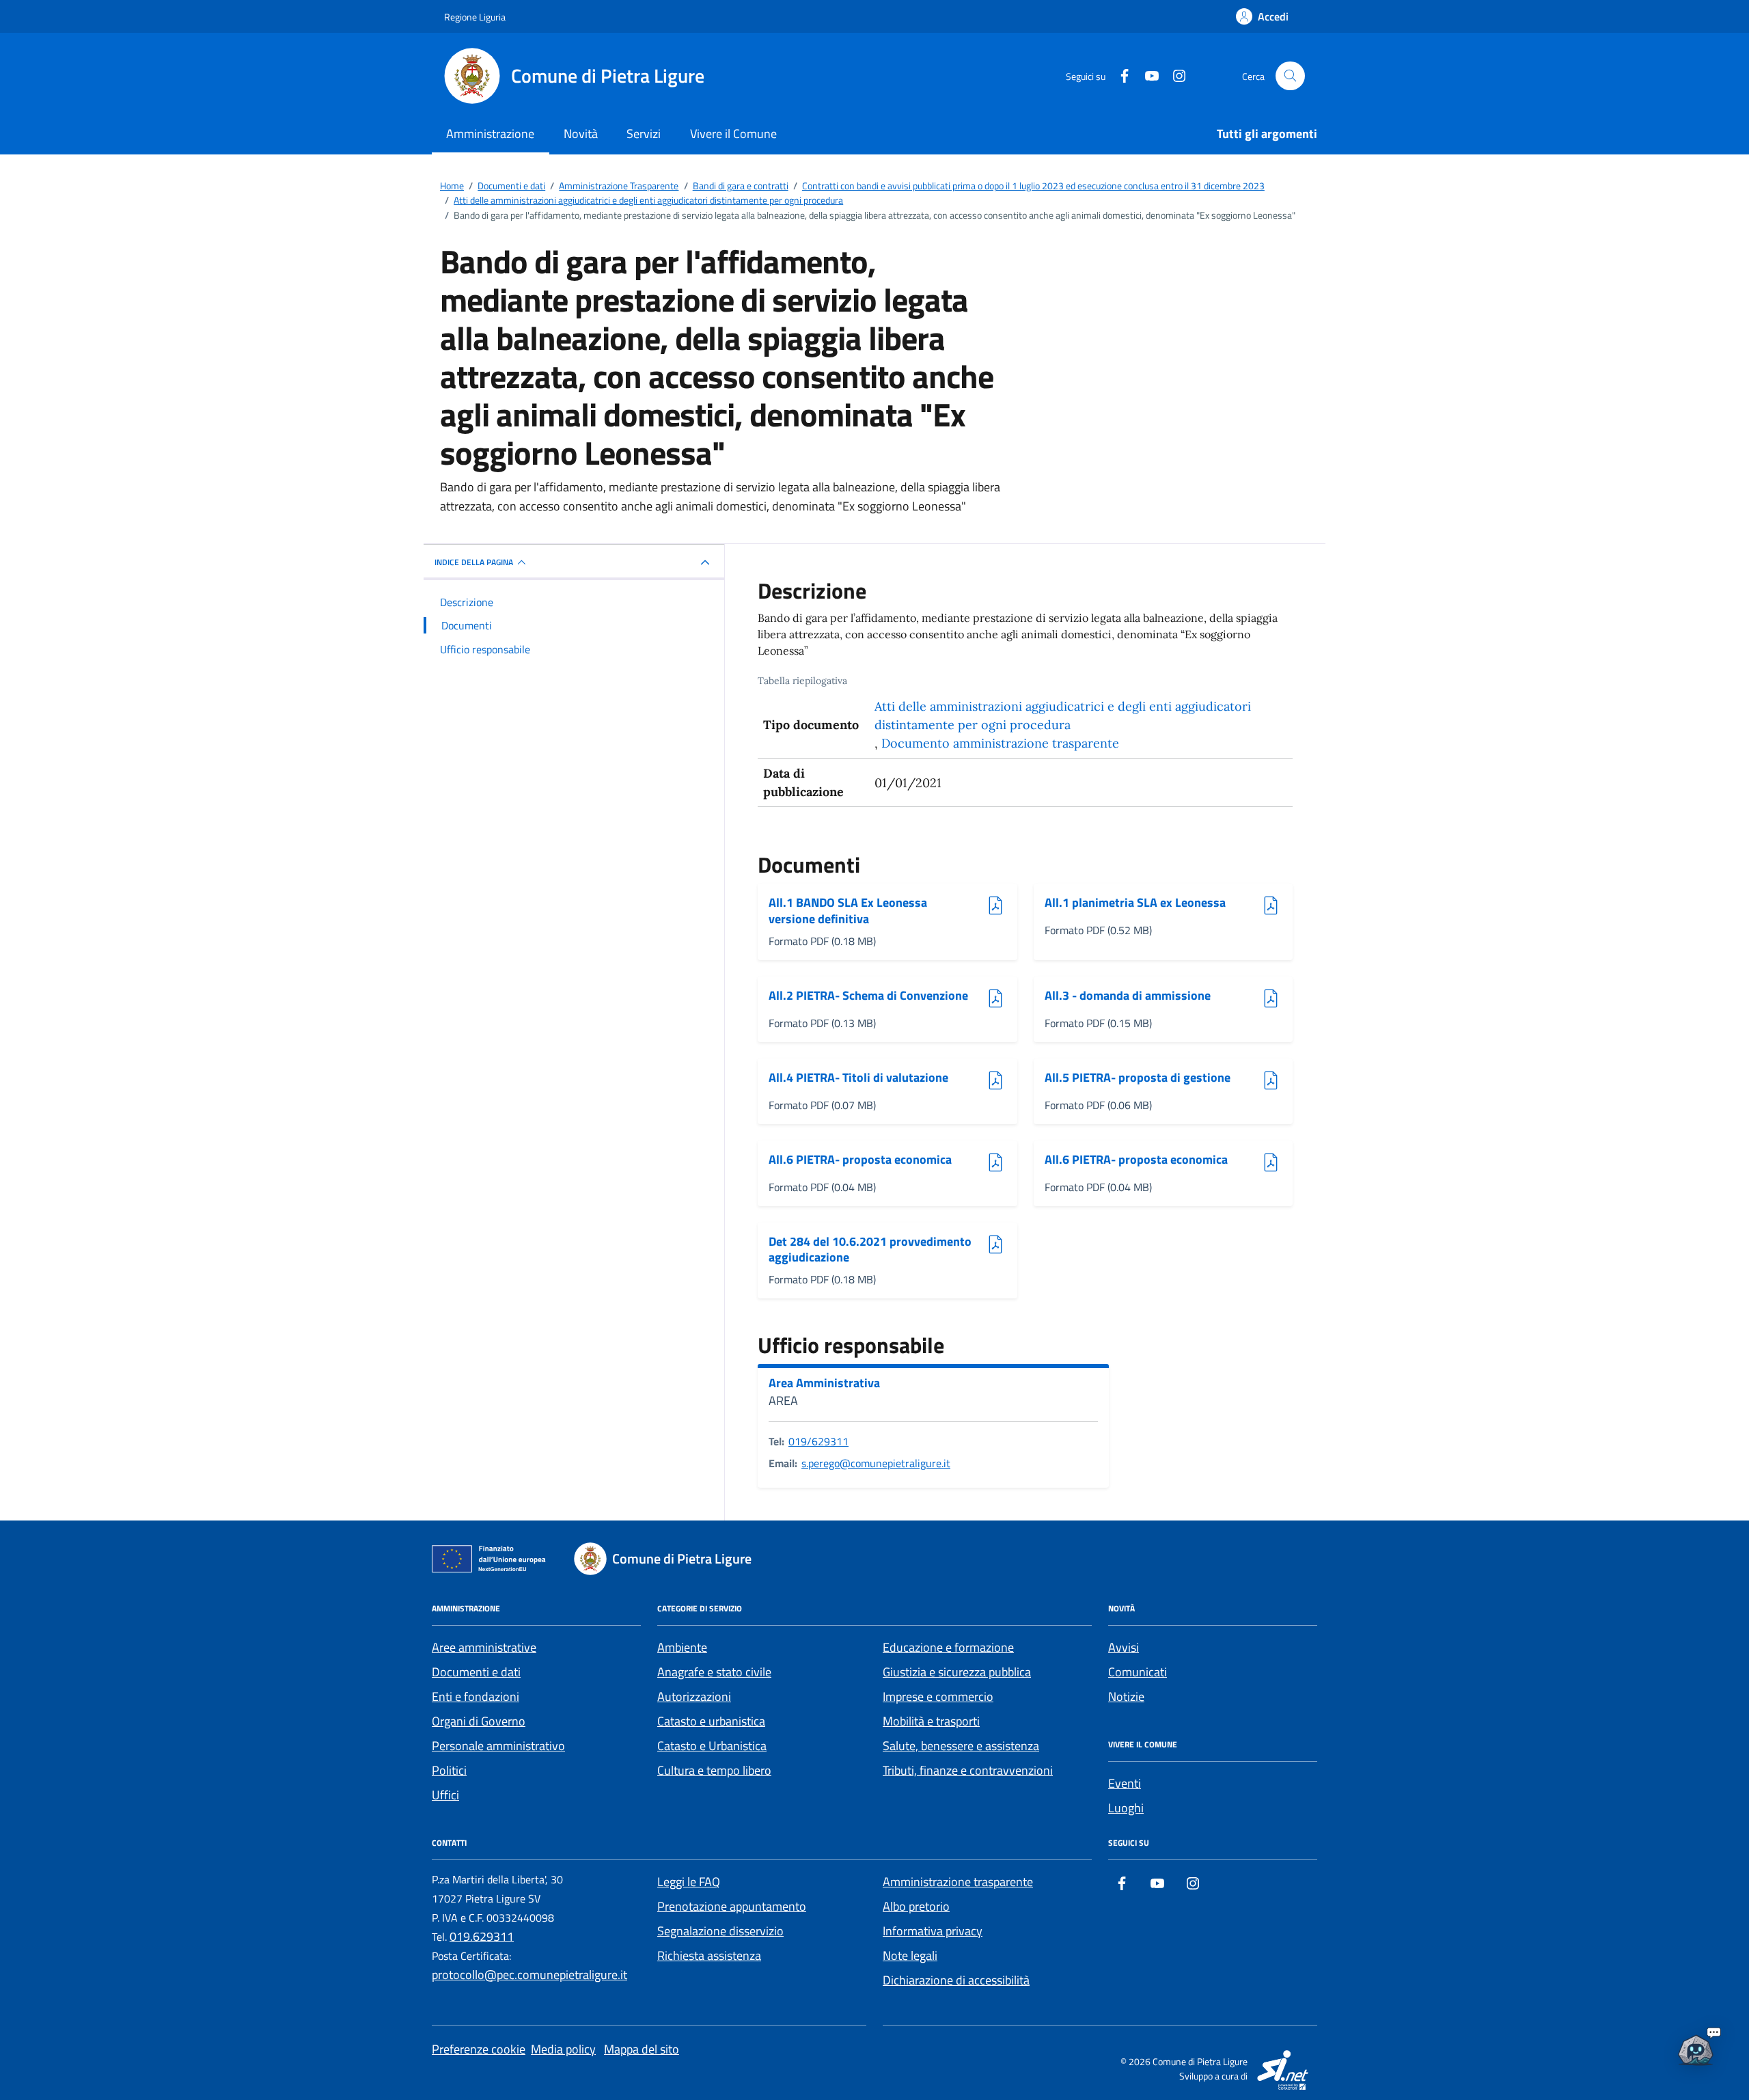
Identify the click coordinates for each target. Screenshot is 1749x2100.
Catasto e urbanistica (711, 1721)
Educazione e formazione (948, 1647)
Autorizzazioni (694, 1696)
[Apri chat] (1696, 2047)
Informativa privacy (933, 1931)
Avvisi (1124, 1647)
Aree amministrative (484, 1647)
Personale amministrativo (498, 1746)
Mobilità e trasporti (931, 1721)
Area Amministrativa (824, 1383)
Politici (449, 1770)
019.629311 (482, 1936)
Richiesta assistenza (709, 1955)
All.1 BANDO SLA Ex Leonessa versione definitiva (848, 911)
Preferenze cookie (479, 2049)
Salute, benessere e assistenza (961, 1746)
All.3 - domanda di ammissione (1128, 996)
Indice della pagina (474, 562)
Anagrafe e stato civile (714, 1672)
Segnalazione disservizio (720, 1931)
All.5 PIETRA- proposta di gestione (1138, 1078)
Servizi (644, 134)
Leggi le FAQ (689, 1882)
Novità (581, 134)
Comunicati (1138, 1672)
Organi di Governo (479, 1721)
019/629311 (818, 1441)
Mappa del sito (642, 2049)
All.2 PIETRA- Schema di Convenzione (868, 996)
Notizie (1126, 1696)
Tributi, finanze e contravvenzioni (968, 1770)
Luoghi (1126, 1808)
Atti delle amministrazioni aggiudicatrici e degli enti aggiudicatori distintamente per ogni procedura (1063, 715)
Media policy (563, 2049)
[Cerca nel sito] (1290, 76)
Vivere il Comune (733, 134)
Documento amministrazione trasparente (1000, 743)
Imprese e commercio (938, 1696)
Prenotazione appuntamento (732, 1906)
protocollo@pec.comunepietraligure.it (529, 1975)
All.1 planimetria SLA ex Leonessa (1135, 903)
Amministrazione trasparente (958, 1882)
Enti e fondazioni (476, 1696)
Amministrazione (490, 134)
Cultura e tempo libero (714, 1770)
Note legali (910, 1955)
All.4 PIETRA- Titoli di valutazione (858, 1078)
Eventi (1125, 1783)
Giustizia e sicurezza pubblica (957, 1672)
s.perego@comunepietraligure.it (876, 1463)
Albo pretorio (916, 1906)
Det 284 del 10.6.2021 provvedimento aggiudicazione (870, 1250)
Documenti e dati (476, 1672)
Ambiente (682, 1647)
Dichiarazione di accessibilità (956, 1980)
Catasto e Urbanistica (712, 1746)
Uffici (445, 1795)
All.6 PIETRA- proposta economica (860, 1160)
